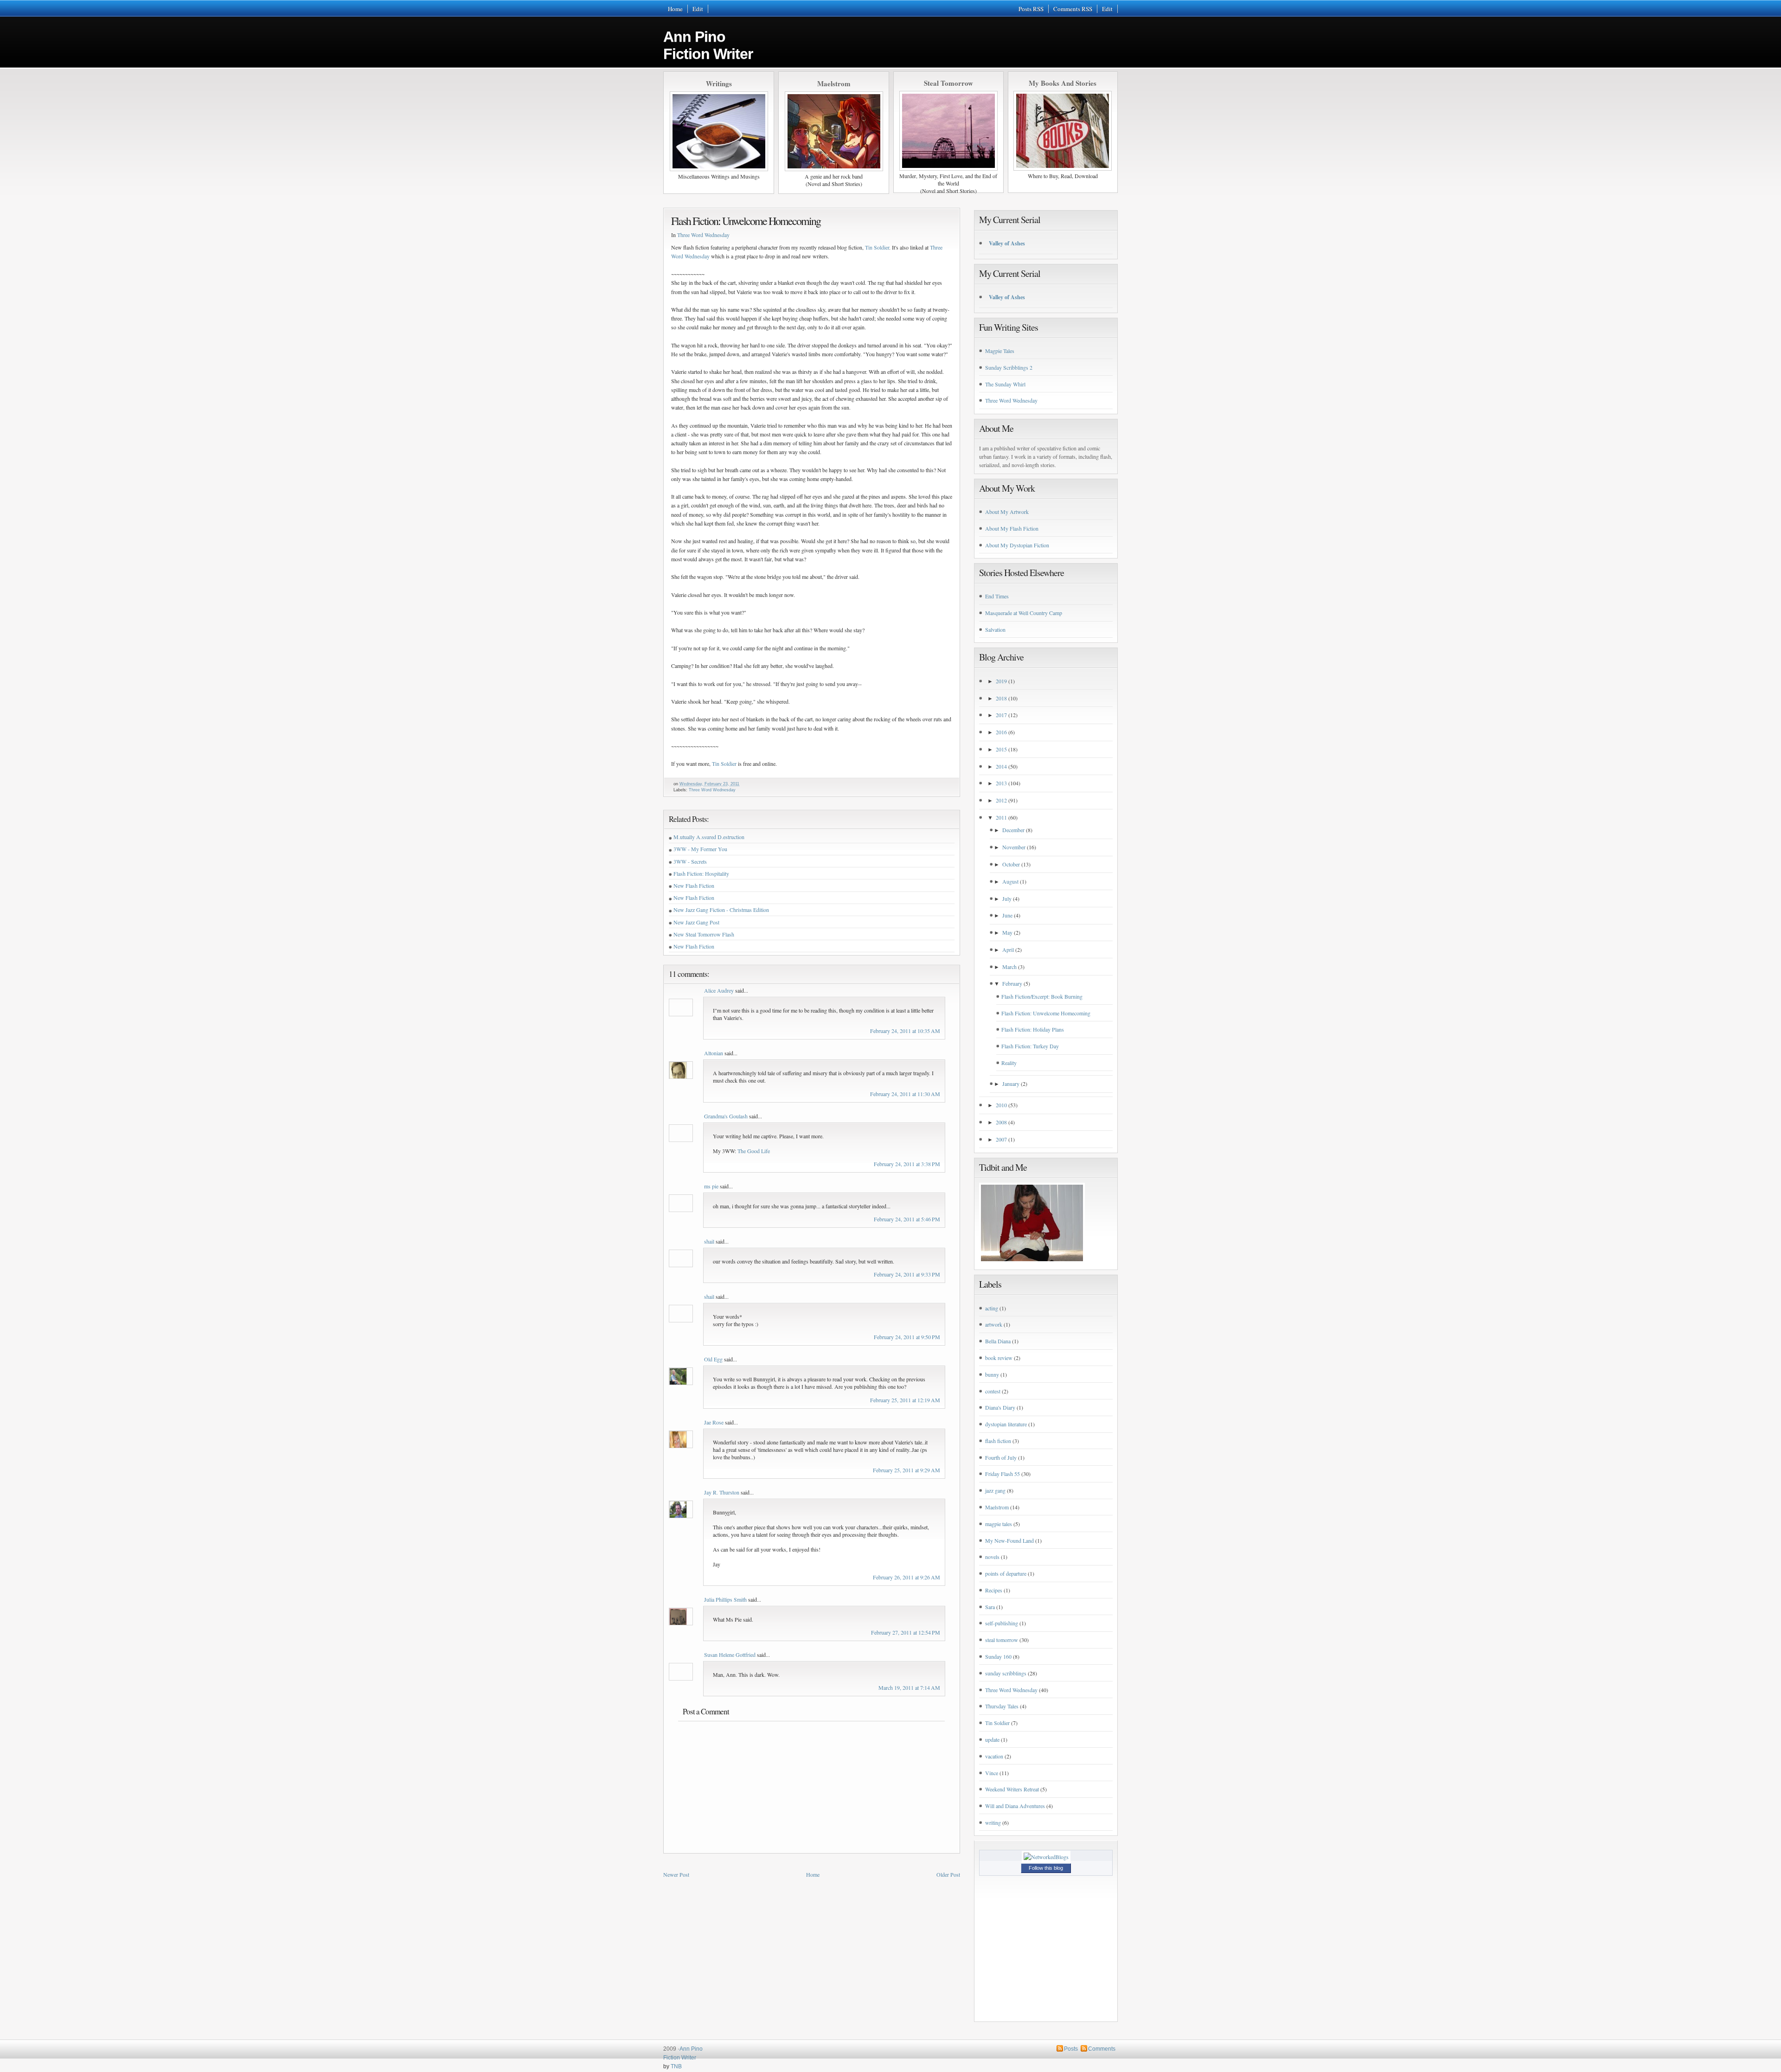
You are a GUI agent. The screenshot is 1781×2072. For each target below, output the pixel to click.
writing (993, 1822)
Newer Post (676, 1874)
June (1007, 915)
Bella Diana (998, 1341)
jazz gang (995, 1490)
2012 (1001, 800)
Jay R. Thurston (722, 1492)
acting (992, 1308)
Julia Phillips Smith (725, 1599)
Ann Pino (708, 45)
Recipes (994, 1590)
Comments (1102, 2049)
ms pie (711, 1186)
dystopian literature (1006, 1424)
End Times (997, 596)
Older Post (948, 1874)
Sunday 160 (998, 1656)
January (1011, 1084)
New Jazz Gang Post (696, 922)
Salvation (995, 629)
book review (999, 1358)
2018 (1001, 698)
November (1014, 847)
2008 (1001, 1122)
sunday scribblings (1006, 1673)
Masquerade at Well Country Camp (1024, 613)
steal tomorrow (1002, 1640)
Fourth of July (1001, 1457)
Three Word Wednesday (703, 235)
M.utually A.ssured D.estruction (709, 837)
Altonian (714, 1053)
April (1008, 949)
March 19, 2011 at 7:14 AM (909, 1687)
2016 (1001, 732)
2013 (1001, 783)
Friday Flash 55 (1003, 1474)
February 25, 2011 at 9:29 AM (907, 1470)
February (1012, 983)
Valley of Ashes (1007, 243)
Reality (1009, 1063)
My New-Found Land (1009, 1540)
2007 (1001, 1139)
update (992, 1739)
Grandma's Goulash (726, 1116)
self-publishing (1002, 1623)
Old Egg (713, 1359)
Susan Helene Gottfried (730, 1655)
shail (709, 1241)
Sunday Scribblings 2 (1009, 367)
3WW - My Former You (700, 849)
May (1007, 932)
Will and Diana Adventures (1015, 1806)
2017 (1001, 715)
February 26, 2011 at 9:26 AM (907, 1577)
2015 (1001, 749)
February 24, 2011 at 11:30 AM (905, 1094)
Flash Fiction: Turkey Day (1030, 1046)
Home (675, 9)
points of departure (1006, 1573)
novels (992, 1557)
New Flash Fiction (694, 885)
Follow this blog (1046, 1868)
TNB (676, 2066)
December (1013, 830)
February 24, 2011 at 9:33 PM (907, 1274)
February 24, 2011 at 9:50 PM (907, 1337)
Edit (698, 9)
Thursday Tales (1002, 1706)
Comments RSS (1073, 9)
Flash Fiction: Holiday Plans (1033, 1029)
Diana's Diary (1000, 1407)
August (1010, 881)
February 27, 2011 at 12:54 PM (906, 1632)
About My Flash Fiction (1012, 528)
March (1009, 967)
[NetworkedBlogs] (1046, 1857)
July (1007, 898)
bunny (992, 1374)
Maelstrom (997, 1507)
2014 (1001, 766)
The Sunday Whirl (1005, 384)
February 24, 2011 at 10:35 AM (905, 1031)
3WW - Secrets (690, 861)
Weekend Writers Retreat (1012, 1789)
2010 (1001, 1105)
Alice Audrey (719, 990)
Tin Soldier (877, 247)
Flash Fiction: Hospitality (701, 873)
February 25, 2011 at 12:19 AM (905, 1400)
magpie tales (999, 1524)
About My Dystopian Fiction (1017, 545)
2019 (1001, 681)
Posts (1071, 2049)
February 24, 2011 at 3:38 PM (907, 1164)
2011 (1001, 817)
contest (993, 1391)
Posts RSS (1031, 9)
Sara (990, 1607)
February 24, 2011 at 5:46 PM (907, 1219)
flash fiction (998, 1441)
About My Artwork (1007, 512)
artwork (994, 1324)
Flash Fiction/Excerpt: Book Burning (1042, 996)
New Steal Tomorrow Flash (704, 934)
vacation (994, 1756)
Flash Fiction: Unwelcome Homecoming (746, 221)
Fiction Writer (680, 2058)
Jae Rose (714, 1422)
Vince (992, 1773)
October (1011, 864)
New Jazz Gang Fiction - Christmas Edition (721, 910)
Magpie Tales (1000, 351)
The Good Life (754, 1151)
